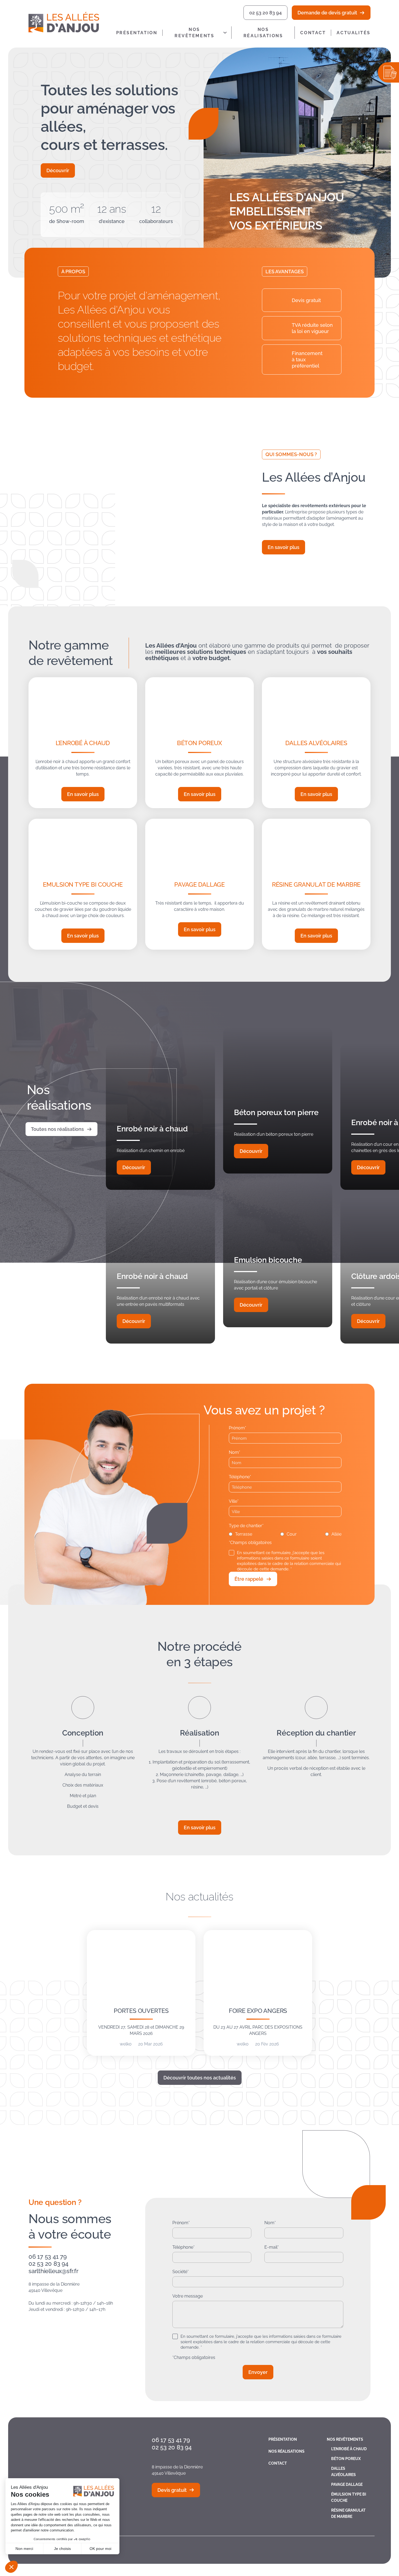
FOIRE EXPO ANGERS (258, 2011)
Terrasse (244, 1534)
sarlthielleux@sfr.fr (53, 2271)
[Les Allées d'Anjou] (68, 22)
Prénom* (237, 1428)
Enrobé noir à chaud (152, 1129)
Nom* (235, 1452)
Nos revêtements (194, 33)
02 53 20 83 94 (265, 13)
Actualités (354, 33)
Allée (336, 1534)
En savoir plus (284, 547)
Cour (292, 1534)
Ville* (234, 1501)
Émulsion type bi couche (349, 2497)
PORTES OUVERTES (141, 2011)
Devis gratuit (172, 2490)
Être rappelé (249, 1579)
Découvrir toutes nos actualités (200, 2078)
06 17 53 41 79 (48, 2257)
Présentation (137, 33)
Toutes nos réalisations (57, 1129)
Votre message (188, 2296)
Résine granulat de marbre (316, 884)
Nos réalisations (263, 33)
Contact (313, 33)
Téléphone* (240, 1477)
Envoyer (258, 2372)
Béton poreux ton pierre (276, 1113)
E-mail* (272, 2247)
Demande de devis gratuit (327, 13)
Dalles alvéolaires (316, 743)
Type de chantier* (246, 1526)
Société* (180, 2272)
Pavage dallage (199, 884)
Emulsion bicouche (268, 1260)
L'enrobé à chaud (349, 2449)
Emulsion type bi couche (83, 884)
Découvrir (58, 170)
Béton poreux (199, 743)
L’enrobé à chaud (83, 743)
